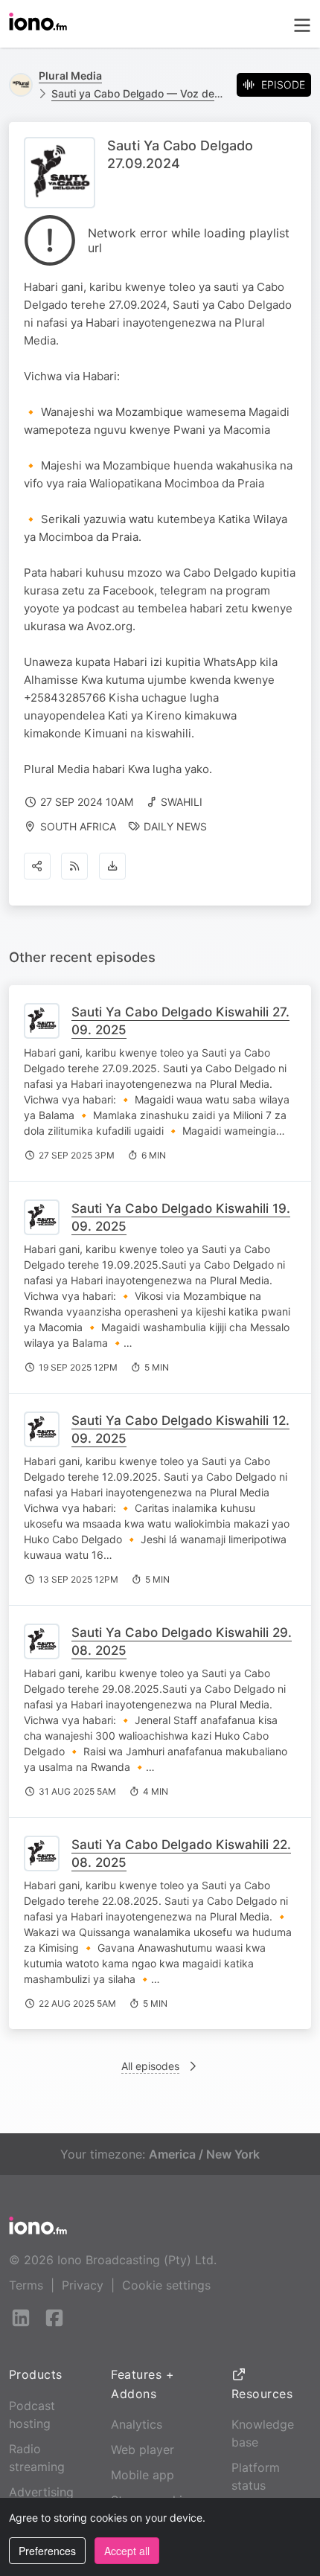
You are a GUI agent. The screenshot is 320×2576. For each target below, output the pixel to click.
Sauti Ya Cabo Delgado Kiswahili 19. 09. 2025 (181, 1217)
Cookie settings (166, 2285)
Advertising (41, 2492)
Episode (283, 84)
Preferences (47, 2551)
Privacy (83, 2285)
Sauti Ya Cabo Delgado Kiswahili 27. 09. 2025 (180, 1021)
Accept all (127, 2551)
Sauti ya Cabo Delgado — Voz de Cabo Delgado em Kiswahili (138, 93)
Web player (143, 2450)
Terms (26, 2285)
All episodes (150, 2066)
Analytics (137, 2424)
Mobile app (143, 2475)
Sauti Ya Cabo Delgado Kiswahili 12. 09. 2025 (180, 1429)
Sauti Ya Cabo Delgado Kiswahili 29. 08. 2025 (182, 1641)
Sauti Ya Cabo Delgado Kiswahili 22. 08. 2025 (181, 1853)
